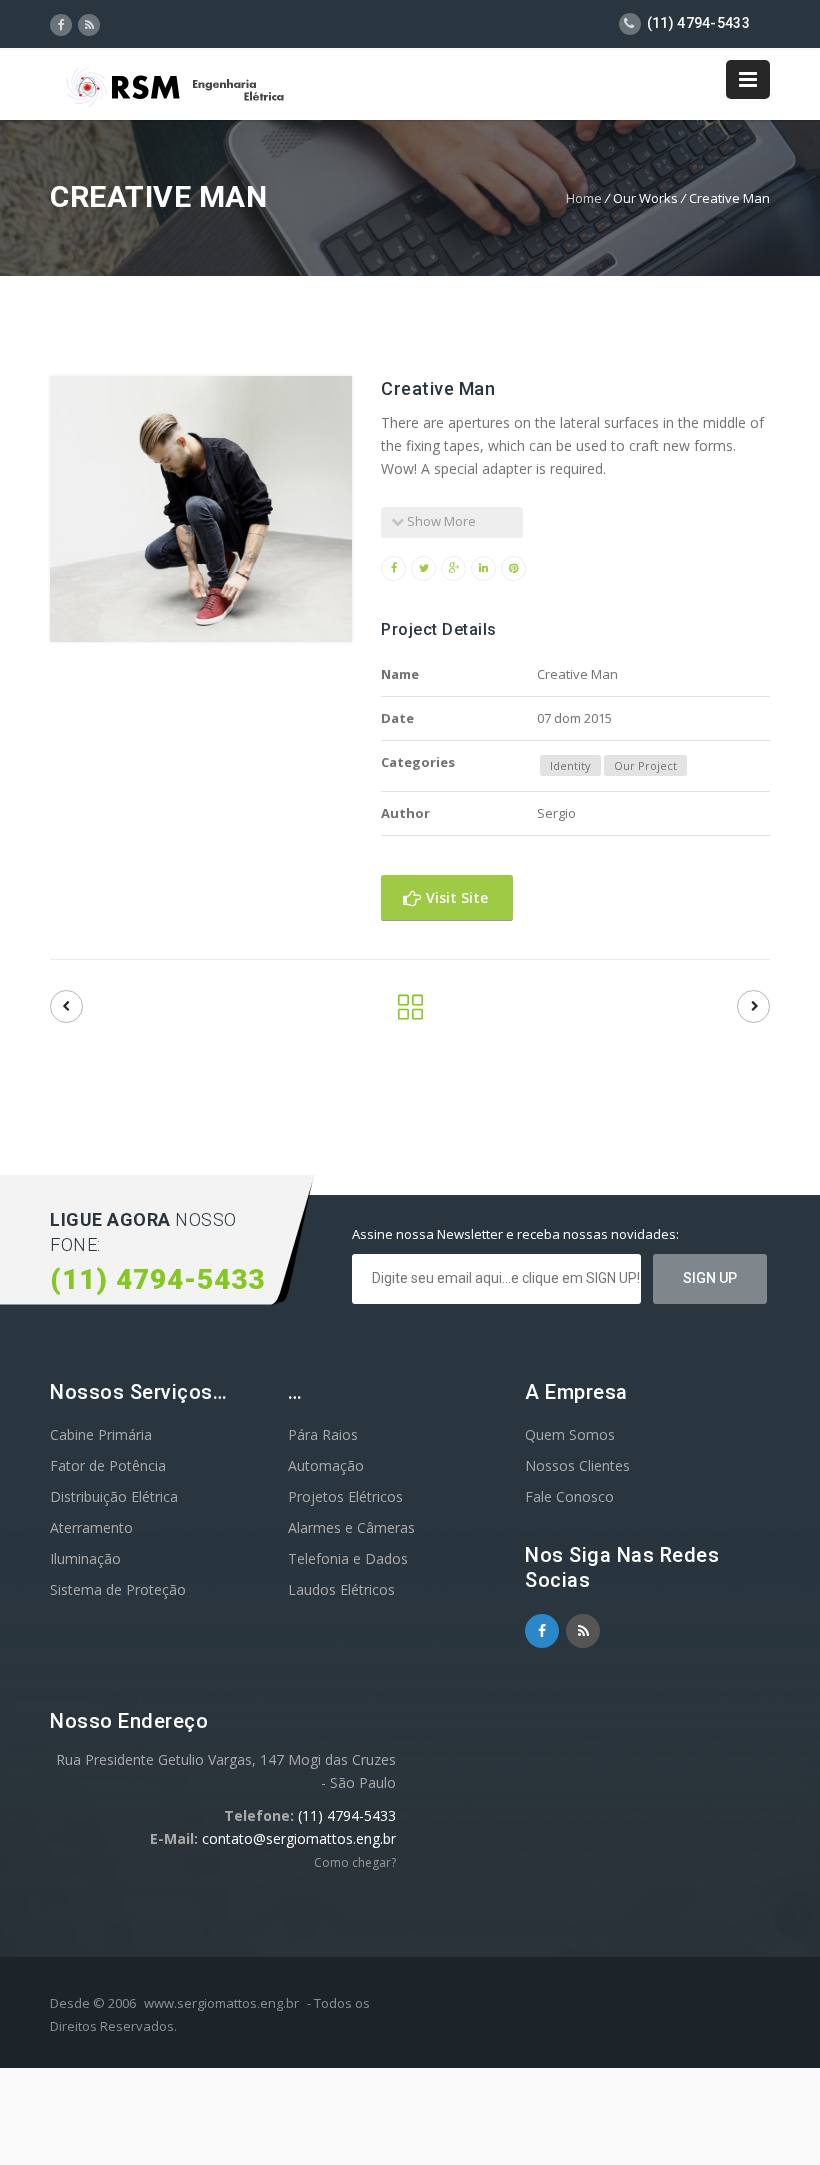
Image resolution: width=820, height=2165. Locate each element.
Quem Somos (570, 1434)
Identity (570, 765)
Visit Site (455, 897)
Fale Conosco (569, 1496)
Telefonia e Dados (348, 1558)
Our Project (645, 765)
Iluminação (85, 1558)
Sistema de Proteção (118, 1589)
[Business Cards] (753, 1006)
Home (584, 198)
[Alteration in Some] (66, 1006)
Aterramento (91, 1527)
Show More (440, 521)
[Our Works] (410, 1012)
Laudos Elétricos (341, 1589)
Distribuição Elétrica (114, 1496)
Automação (326, 1465)
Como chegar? (355, 1862)
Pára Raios (323, 1434)
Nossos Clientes (577, 1465)
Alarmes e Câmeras (351, 1527)
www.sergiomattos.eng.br (221, 2003)
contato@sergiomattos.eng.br (299, 1838)
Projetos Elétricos (345, 1496)
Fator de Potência (108, 1465)
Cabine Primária (101, 1434)
